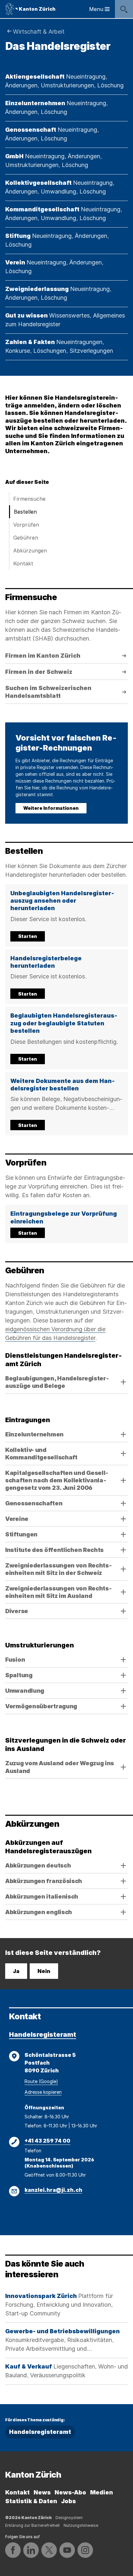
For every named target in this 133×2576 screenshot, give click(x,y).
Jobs (68, 2501)
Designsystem (69, 2518)
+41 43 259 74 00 (47, 2141)
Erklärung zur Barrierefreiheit (32, 2525)
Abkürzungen (30, 551)
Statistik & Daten (31, 2501)
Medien (102, 2492)
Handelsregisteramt (43, 2035)
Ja (16, 1971)
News (42, 2492)
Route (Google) (41, 2081)
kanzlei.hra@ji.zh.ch (53, 2190)
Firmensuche (29, 499)
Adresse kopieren (43, 2092)
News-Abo (70, 2492)
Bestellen (25, 512)
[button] (66, 915)
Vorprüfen (26, 525)
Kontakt (23, 563)
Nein (44, 1971)
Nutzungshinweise (81, 2525)
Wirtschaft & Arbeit (39, 32)
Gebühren (26, 538)
